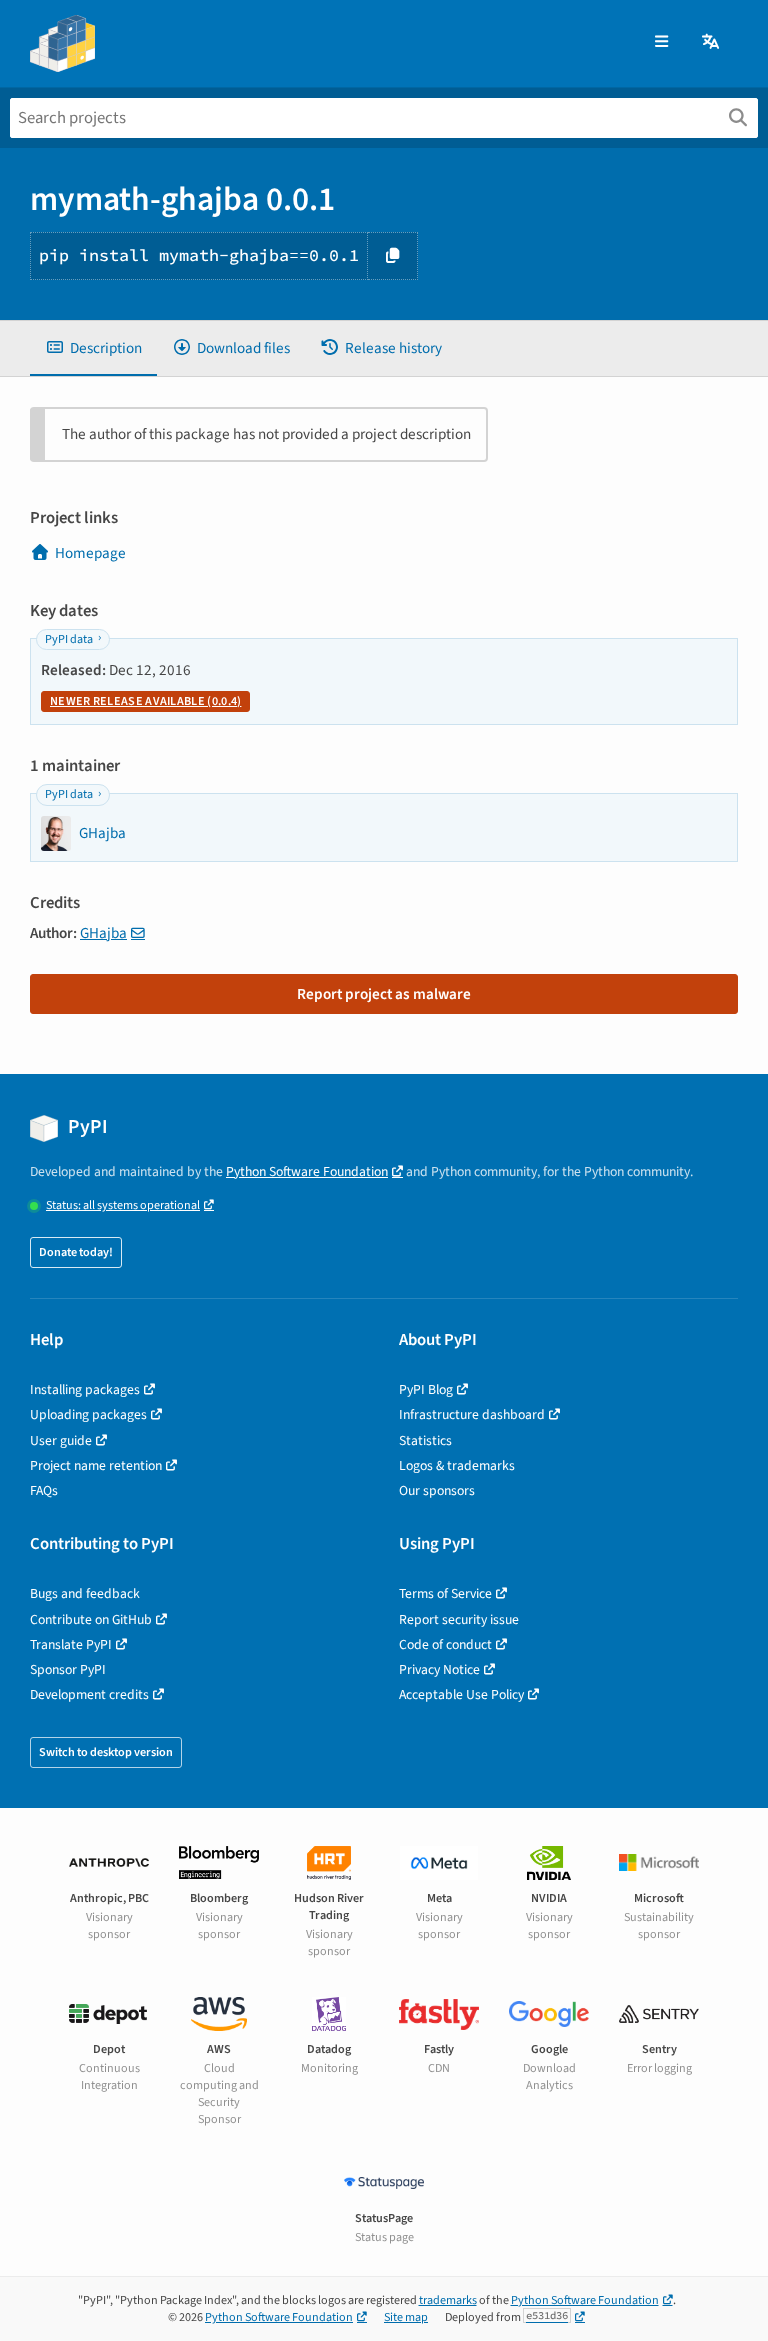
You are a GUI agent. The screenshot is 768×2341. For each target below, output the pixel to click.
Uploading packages (88, 1414)
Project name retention (96, 1465)
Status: (123, 1205)
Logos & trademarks (457, 1465)
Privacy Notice (439, 1669)
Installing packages (85, 1389)
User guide (61, 1440)
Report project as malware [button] (384, 994)
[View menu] (661, 42)
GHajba (103, 933)
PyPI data (69, 639)
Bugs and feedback (85, 1593)
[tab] (93, 348)
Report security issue (459, 1619)
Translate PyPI (71, 1644)
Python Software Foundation (307, 1171)
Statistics (425, 1440)
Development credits (89, 1694)
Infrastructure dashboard (472, 1414)
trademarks (448, 2300)
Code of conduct (445, 1644)
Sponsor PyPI (68, 1669)
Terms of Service (445, 1593)
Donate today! (76, 1252)
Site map (406, 2317)
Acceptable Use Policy (461, 1694)
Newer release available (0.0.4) (145, 701)
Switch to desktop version (106, 1752)
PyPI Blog (426, 1389)
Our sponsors (437, 1490)
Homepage (90, 553)
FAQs (44, 1490)
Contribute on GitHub (91, 1619)
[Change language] (712, 42)
